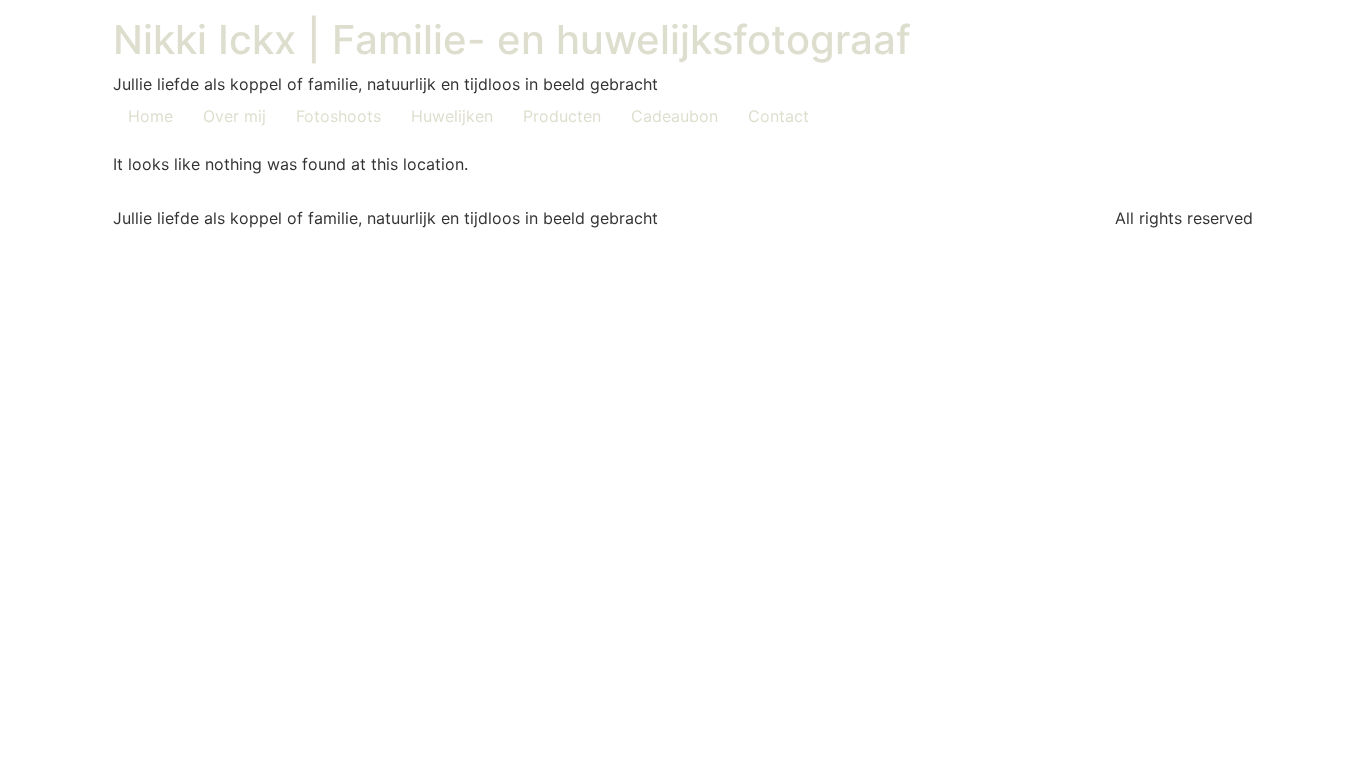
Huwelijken (452, 116)
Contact (778, 116)
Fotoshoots (338, 116)
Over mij (234, 116)
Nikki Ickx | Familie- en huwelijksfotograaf (512, 39)
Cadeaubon (674, 116)
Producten (562, 116)
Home (150, 116)
